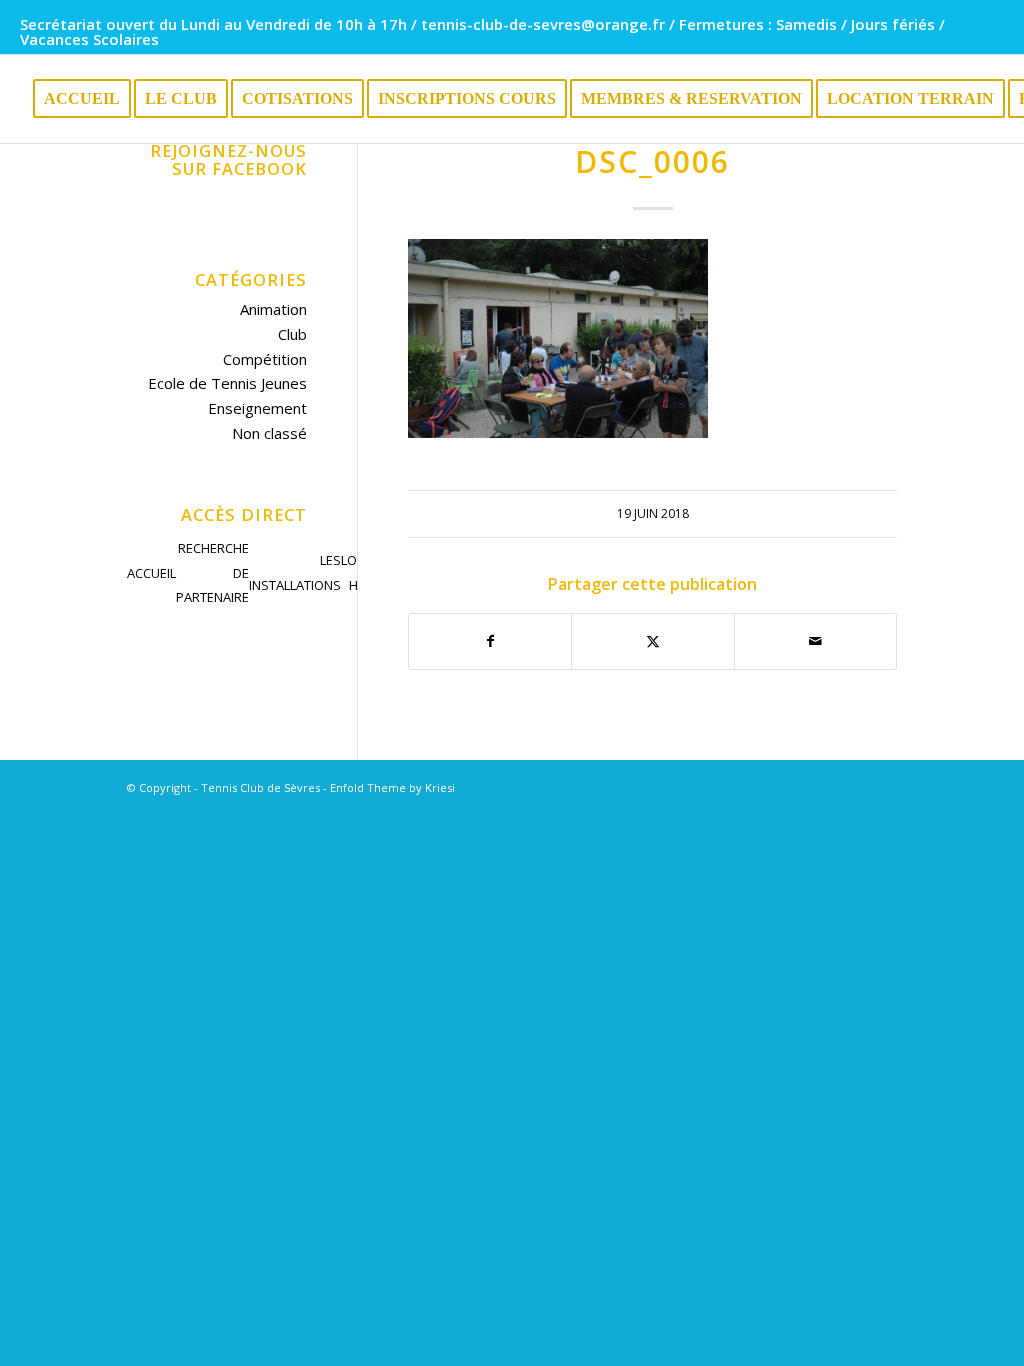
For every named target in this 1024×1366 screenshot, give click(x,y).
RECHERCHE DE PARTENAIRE (212, 573)
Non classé (269, 433)
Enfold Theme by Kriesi (392, 787)
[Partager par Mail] (815, 641)
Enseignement (257, 408)
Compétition (265, 359)
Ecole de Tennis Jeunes (227, 383)
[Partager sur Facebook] (490, 641)
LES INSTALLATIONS (295, 572)
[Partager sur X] (652, 641)
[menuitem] (82, 99)
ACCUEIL (151, 573)
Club (292, 334)
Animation (273, 309)
